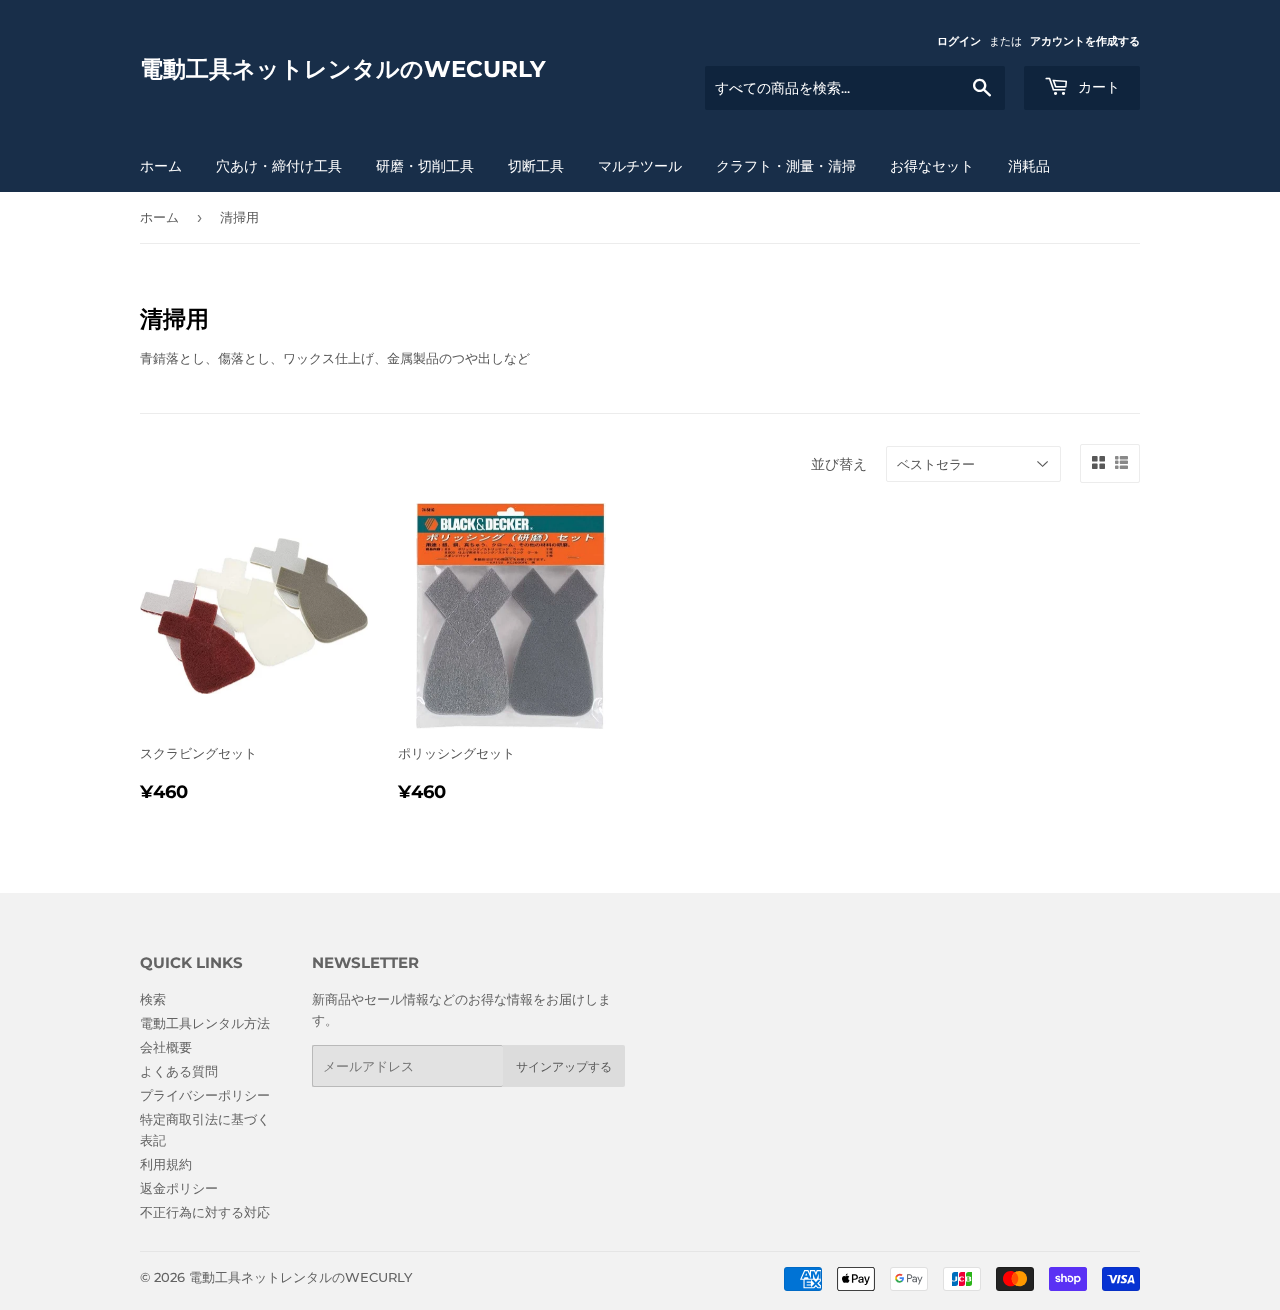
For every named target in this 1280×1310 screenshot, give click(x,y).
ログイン (959, 41)
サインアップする (564, 1066)
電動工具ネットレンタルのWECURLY (343, 69)
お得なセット (932, 166)
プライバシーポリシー (205, 1095)
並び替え (839, 464)
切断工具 (536, 166)
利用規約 (166, 1164)
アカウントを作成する (1085, 41)
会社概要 (166, 1047)
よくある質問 (179, 1071)
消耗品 (1029, 166)
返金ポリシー (179, 1188)
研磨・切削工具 (425, 166)
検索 (153, 999)
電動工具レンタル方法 (205, 1023)
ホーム (161, 166)
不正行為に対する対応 (205, 1212)
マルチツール (640, 166)
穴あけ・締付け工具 (279, 166)
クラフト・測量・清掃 (786, 166)
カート (1097, 87)
